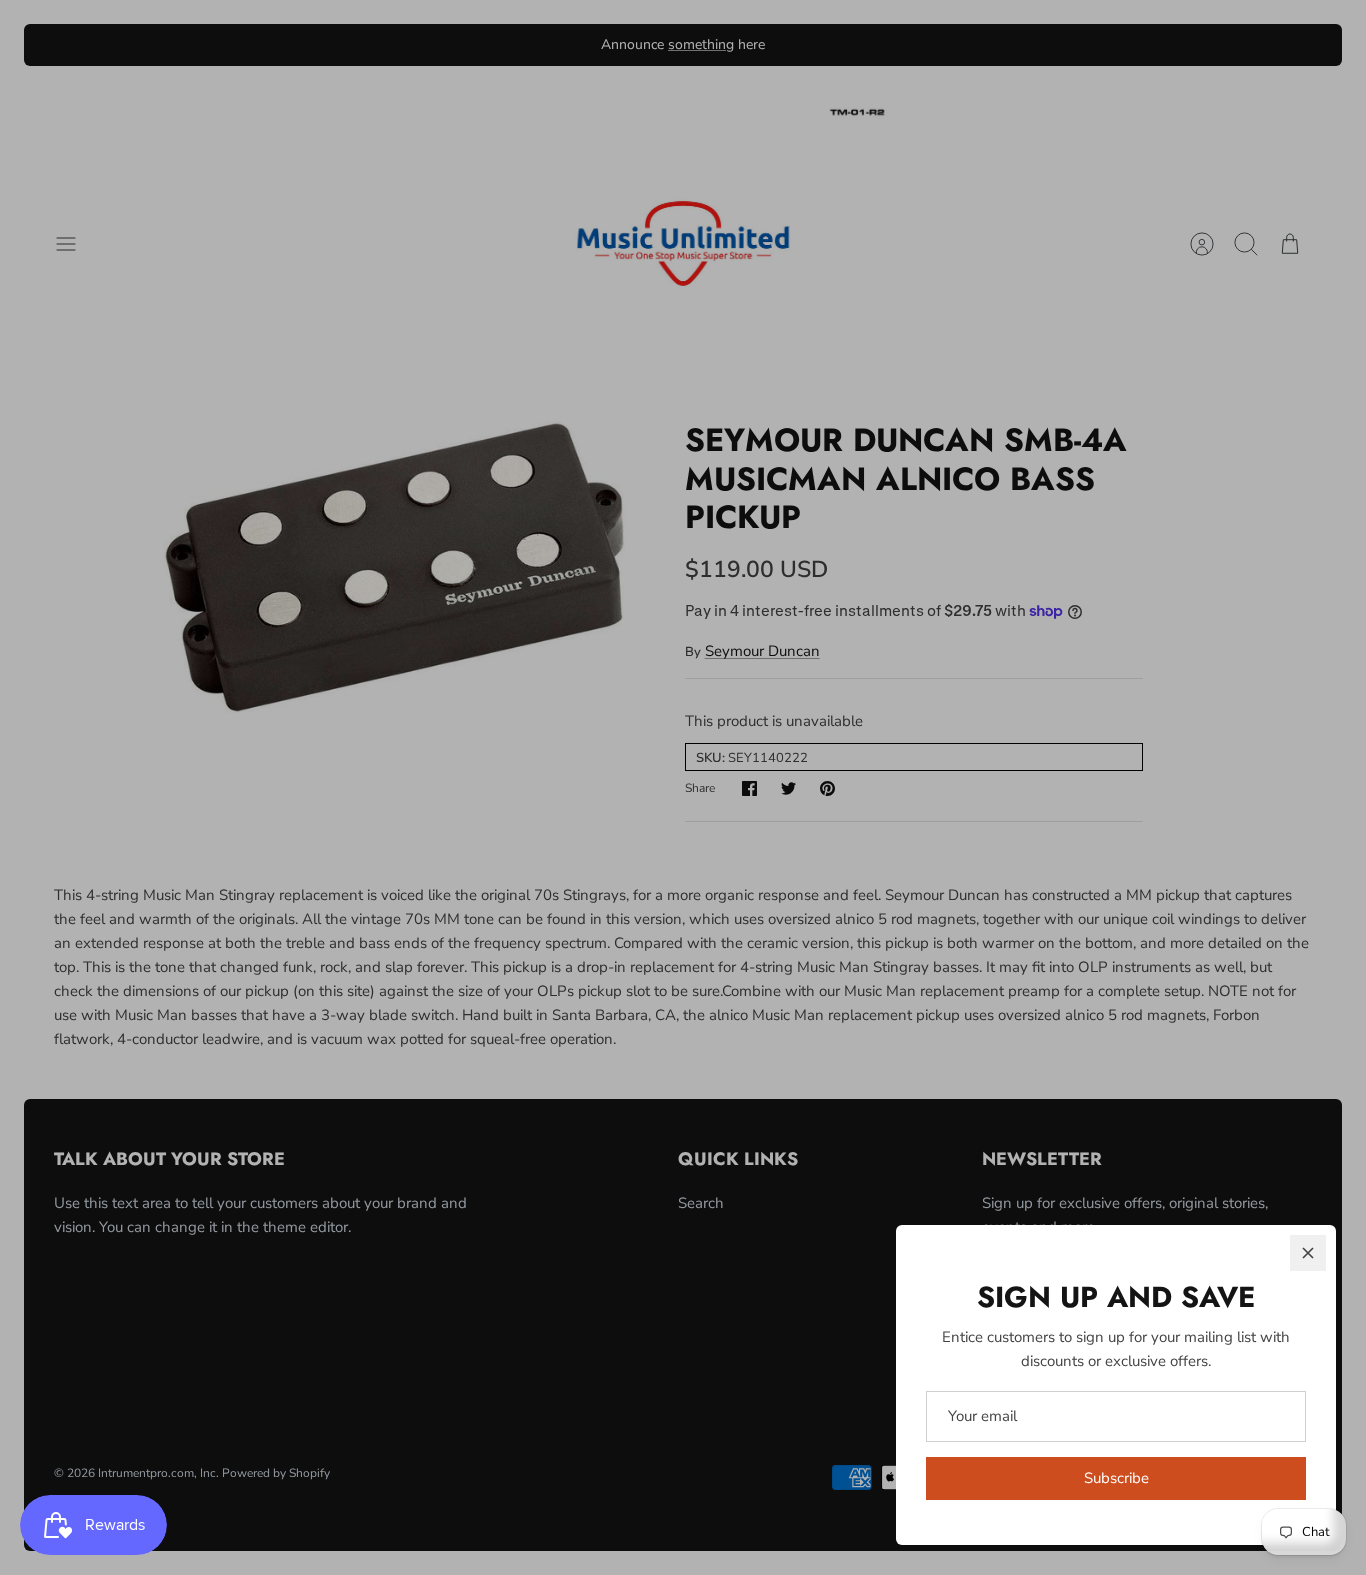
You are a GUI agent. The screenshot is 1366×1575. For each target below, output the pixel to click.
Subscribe (1116, 1478)
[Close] (1308, 1253)
